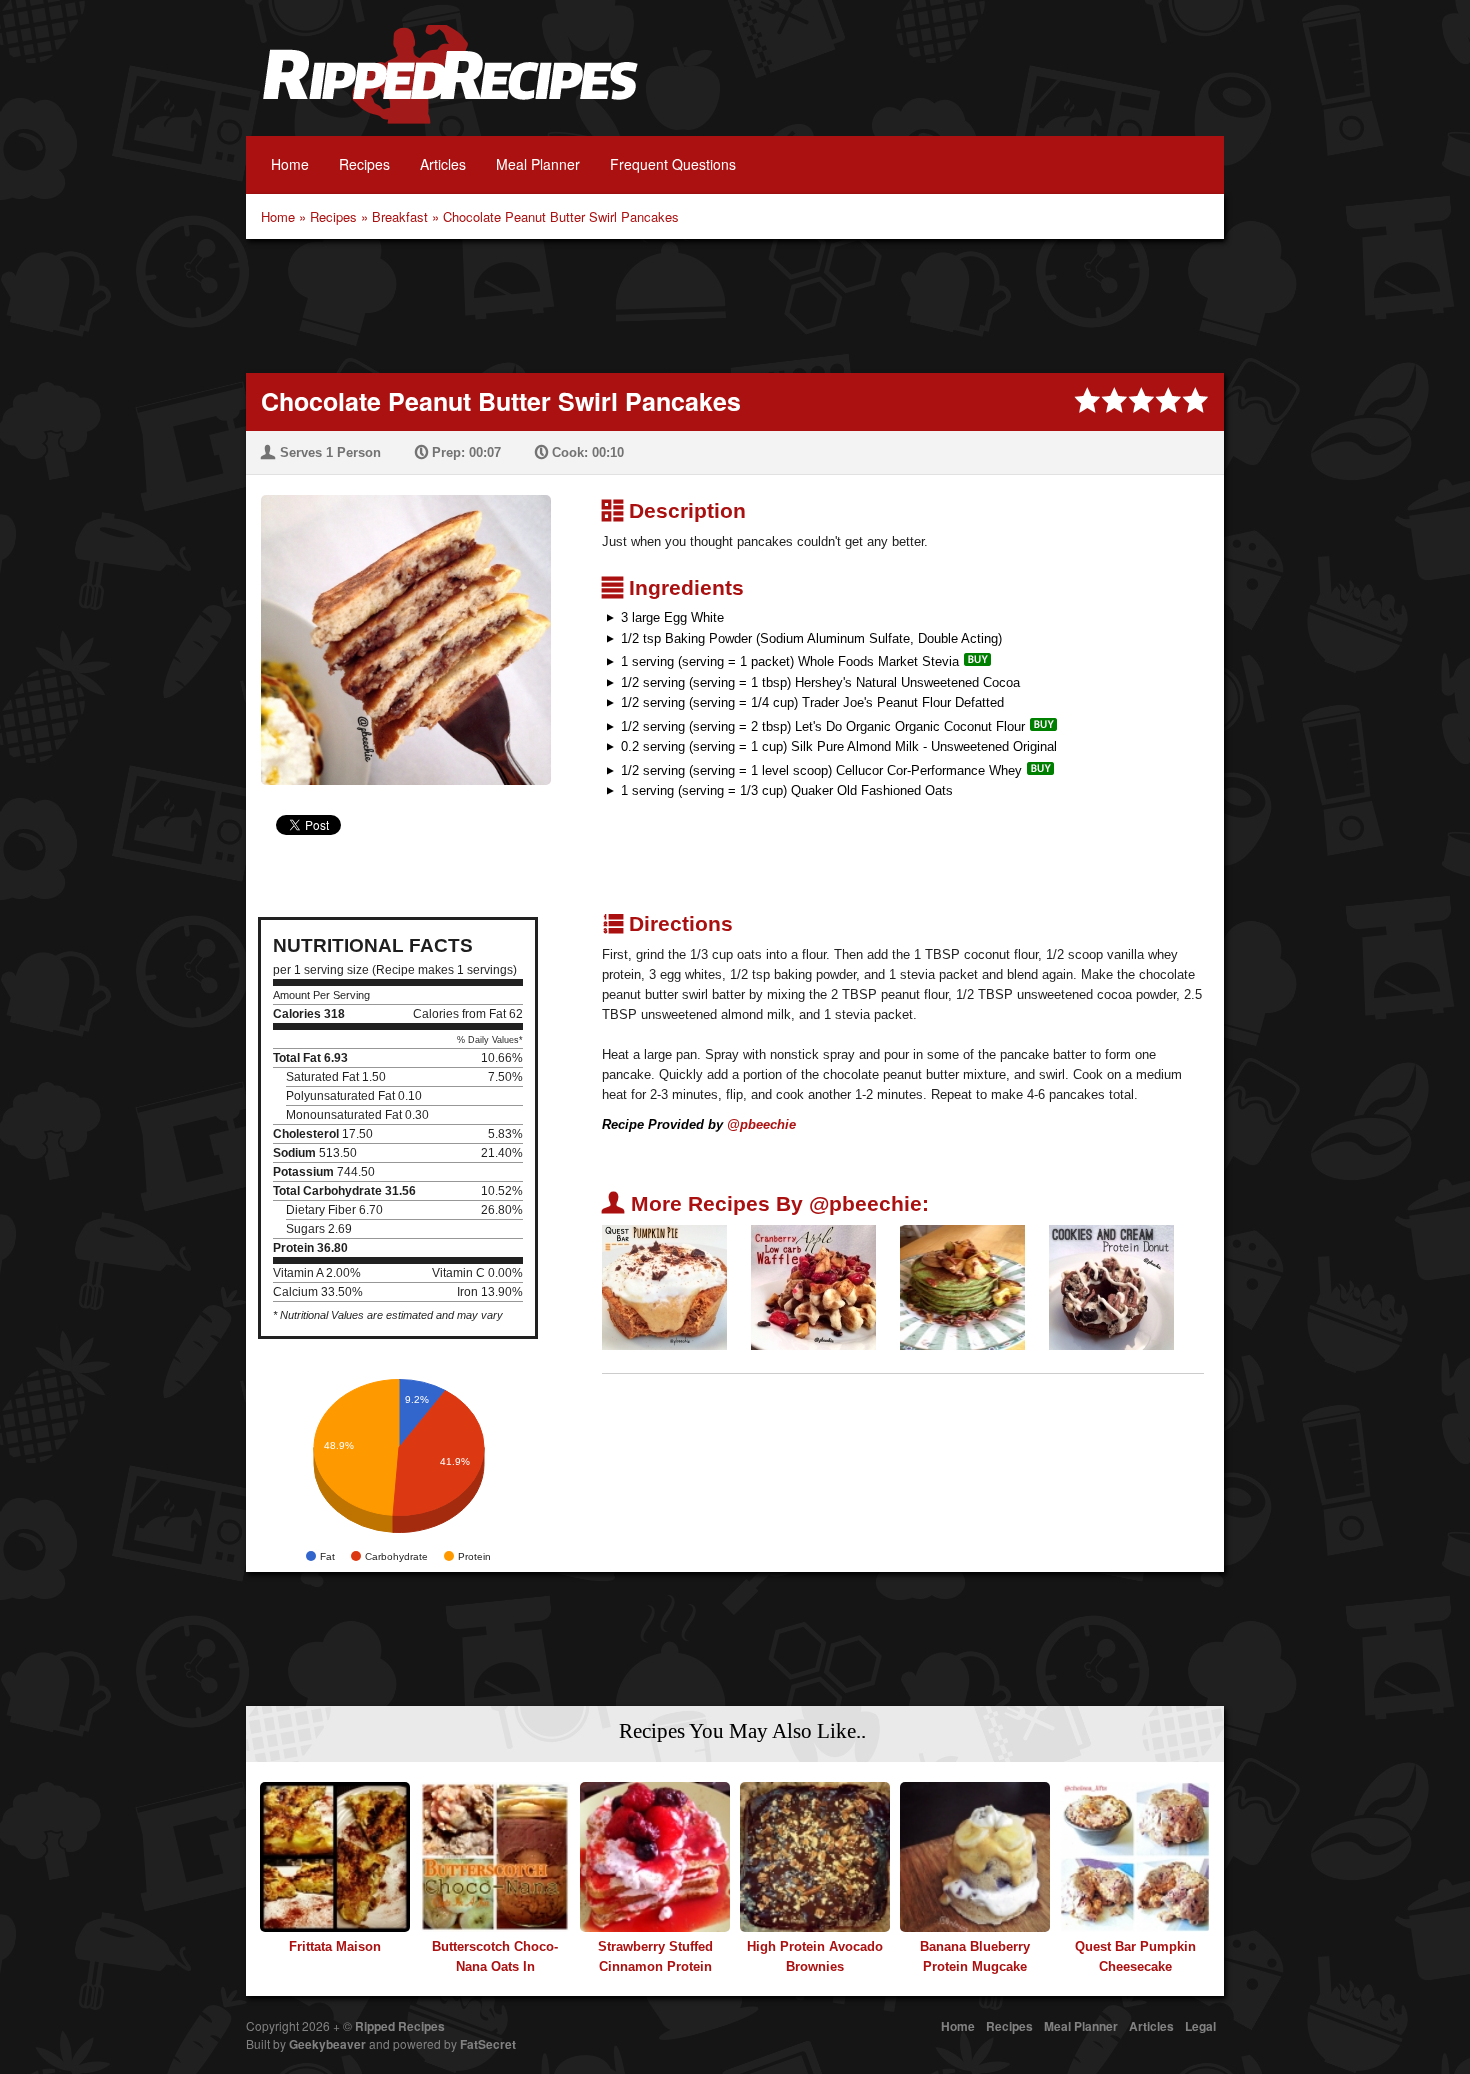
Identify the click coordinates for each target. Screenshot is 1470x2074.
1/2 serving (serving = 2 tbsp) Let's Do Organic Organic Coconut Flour (823, 726)
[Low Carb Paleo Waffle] (813, 1286)
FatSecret (488, 2044)
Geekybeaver (327, 2044)
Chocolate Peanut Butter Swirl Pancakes (561, 216)
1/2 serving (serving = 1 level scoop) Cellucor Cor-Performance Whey (821, 770)
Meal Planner (538, 164)
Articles (443, 164)
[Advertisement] (735, 304)
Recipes (364, 164)
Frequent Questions (673, 164)
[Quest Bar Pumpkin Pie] (664, 1286)
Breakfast (400, 216)
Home (290, 164)
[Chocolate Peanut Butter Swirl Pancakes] (398, 627)
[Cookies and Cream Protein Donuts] (1111, 1286)
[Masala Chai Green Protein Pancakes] (962, 1286)
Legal (1200, 2026)
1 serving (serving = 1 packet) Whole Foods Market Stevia (790, 661)
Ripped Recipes (450, 85)
